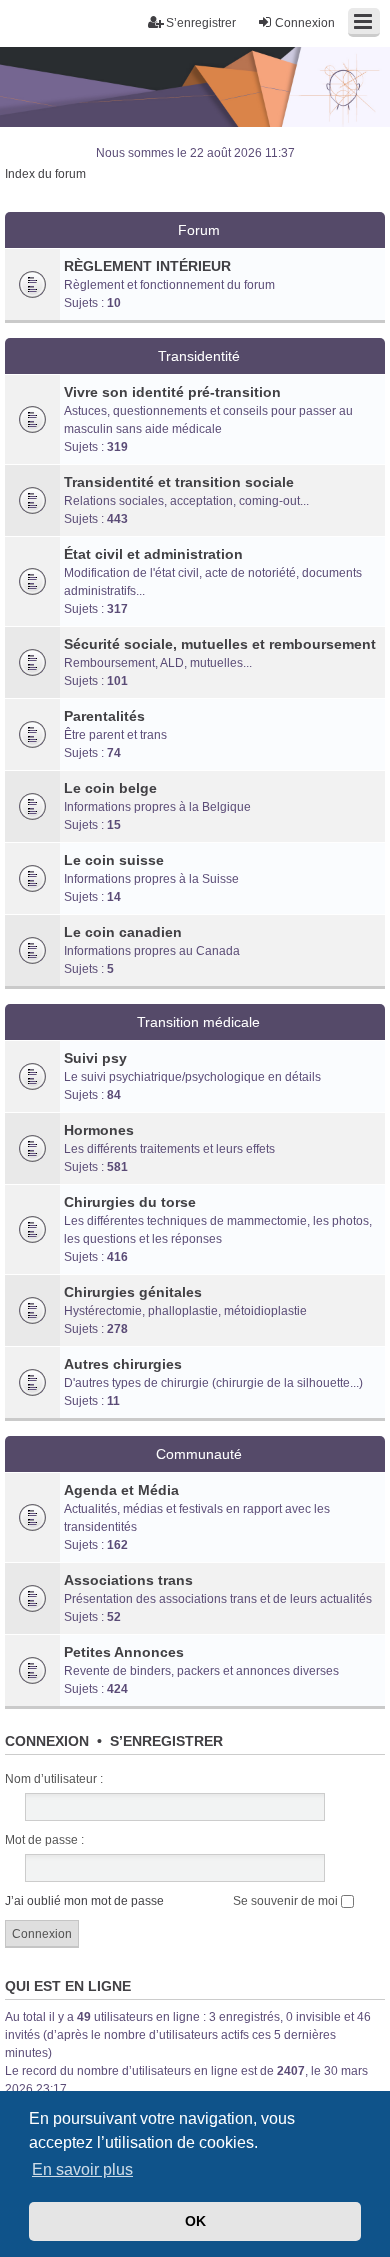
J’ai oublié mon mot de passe (84, 1901)
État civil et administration (153, 554)
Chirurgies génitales (133, 1292)
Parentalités (104, 716)
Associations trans (128, 1580)
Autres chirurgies (123, 1364)
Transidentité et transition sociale (179, 482)
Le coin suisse (114, 860)
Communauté (199, 1454)
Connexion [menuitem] (305, 23)
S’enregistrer (166, 1741)
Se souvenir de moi (287, 1901)
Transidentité (199, 356)
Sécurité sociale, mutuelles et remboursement (220, 644)
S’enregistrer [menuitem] (201, 23)
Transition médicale (198, 1022)
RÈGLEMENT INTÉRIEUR (147, 266)
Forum (199, 230)
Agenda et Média (121, 1490)
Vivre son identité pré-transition (172, 392)
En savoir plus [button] (82, 2169)
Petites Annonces (124, 1652)
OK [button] (195, 2221)
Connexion (47, 1741)
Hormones (99, 1130)
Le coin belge (110, 788)
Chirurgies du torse (130, 1202)
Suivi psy (95, 1058)
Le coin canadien (123, 932)
